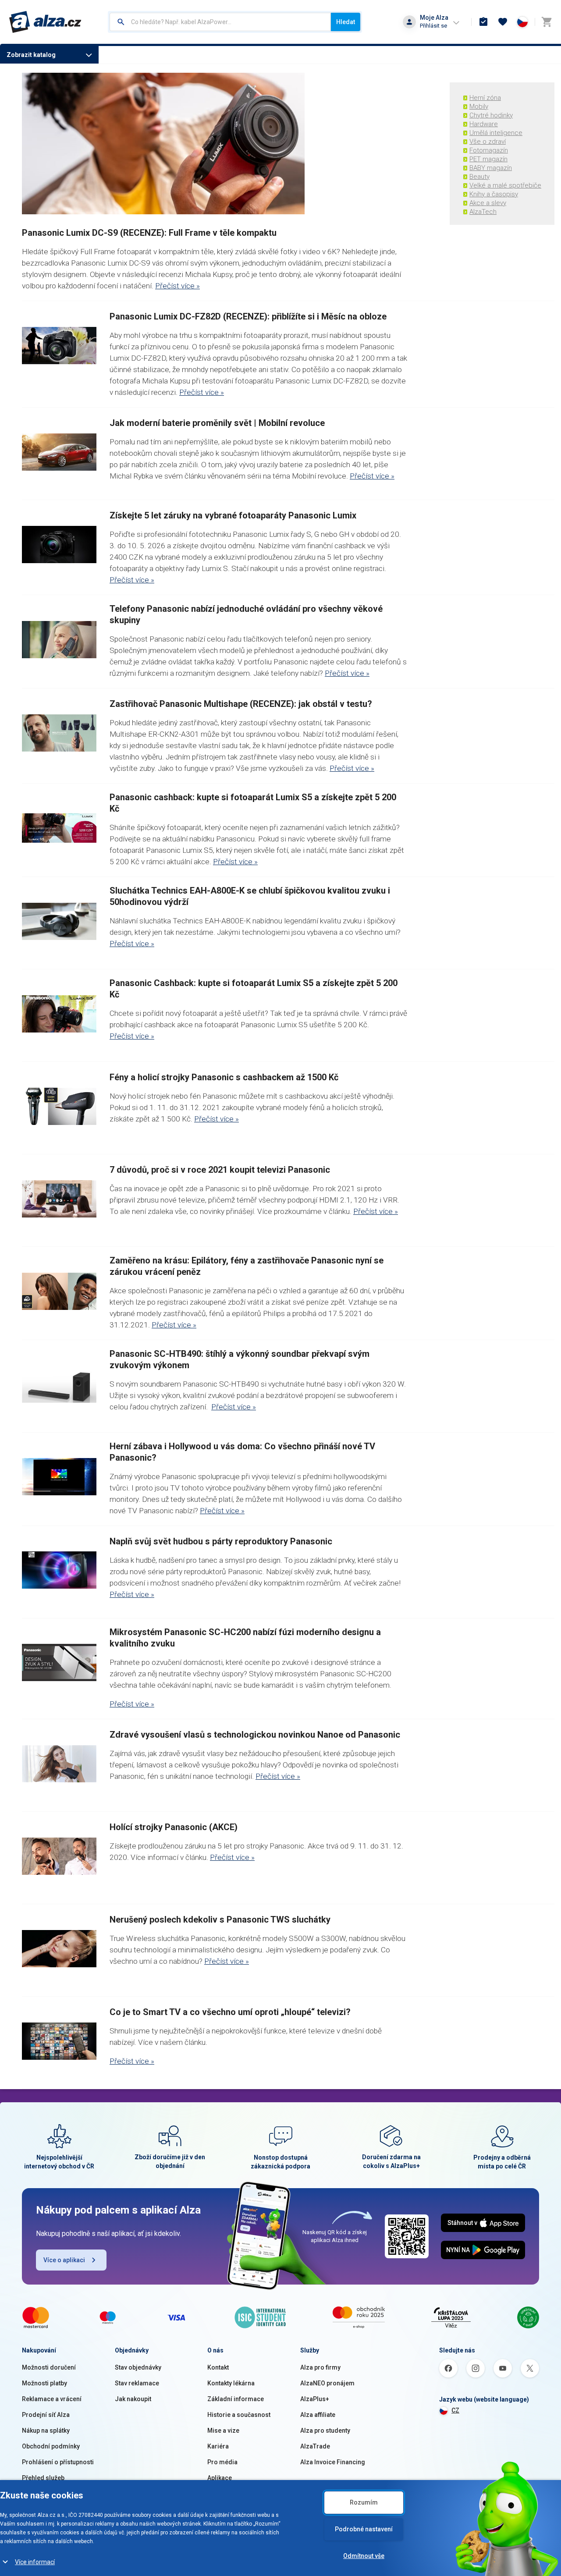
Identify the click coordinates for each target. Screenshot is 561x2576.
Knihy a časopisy (494, 194)
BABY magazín (491, 168)
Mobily (479, 106)
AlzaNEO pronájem (327, 2383)
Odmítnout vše (364, 2556)
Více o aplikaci (64, 2260)
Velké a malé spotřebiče (505, 185)
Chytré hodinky (491, 115)
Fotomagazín (489, 150)
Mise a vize (223, 2431)
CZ (455, 2410)
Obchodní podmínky (51, 2446)
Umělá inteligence (496, 133)
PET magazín (488, 159)
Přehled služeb (43, 2478)
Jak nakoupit (133, 2399)
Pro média (222, 2462)
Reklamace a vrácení (52, 2399)
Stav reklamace (137, 2383)
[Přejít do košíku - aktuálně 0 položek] (547, 22)
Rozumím (364, 2502)
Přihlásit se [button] (433, 26)
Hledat (346, 22)
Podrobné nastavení (364, 2529)
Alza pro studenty (325, 2431)
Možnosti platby (44, 2383)
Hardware (484, 124)
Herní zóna (485, 98)
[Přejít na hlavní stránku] (45, 22)
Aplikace (220, 2478)
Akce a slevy (488, 203)
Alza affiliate (318, 2415)
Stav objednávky (138, 2367)
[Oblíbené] (503, 22)
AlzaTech (483, 212)
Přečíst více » (178, 286)
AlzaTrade (315, 2446)
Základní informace (236, 2399)
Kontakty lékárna (231, 2383)
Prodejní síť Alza (46, 2415)
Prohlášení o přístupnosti (58, 2462)
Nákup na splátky (46, 2431)
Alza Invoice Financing (333, 2462)
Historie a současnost (239, 2415)
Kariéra (218, 2446)
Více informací (35, 2562)
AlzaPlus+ (315, 2399)
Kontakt (218, 2367)
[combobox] (220, 22)
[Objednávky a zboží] (483, 22)
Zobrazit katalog (31, 55)
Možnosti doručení (49, 2367)
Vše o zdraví (488, 142)
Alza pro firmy (320, 2367)
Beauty (479, 177)
